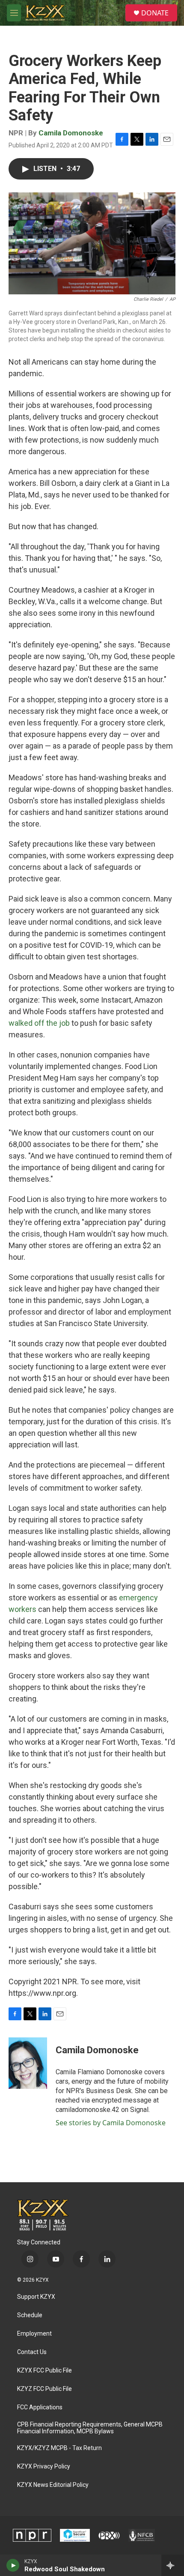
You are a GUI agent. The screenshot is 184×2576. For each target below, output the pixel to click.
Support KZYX (36, 2297)
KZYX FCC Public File (45, 2371)
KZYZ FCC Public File (45, 2389)
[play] (13, 2565)
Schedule (30, 2315)
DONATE (155, 13)
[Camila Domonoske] (28, 2063)
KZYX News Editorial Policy (53, 2485)
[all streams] (173, 2565)
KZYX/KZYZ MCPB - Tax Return (59, 2448)
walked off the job (39, 1023)
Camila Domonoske (71, 133)
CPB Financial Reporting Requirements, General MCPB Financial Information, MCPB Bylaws (90, 2428)
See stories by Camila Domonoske (111, 2123)
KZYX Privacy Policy (44, 2467)
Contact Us (32, 2352)
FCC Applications (40, 2407)
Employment (34, 2334)
